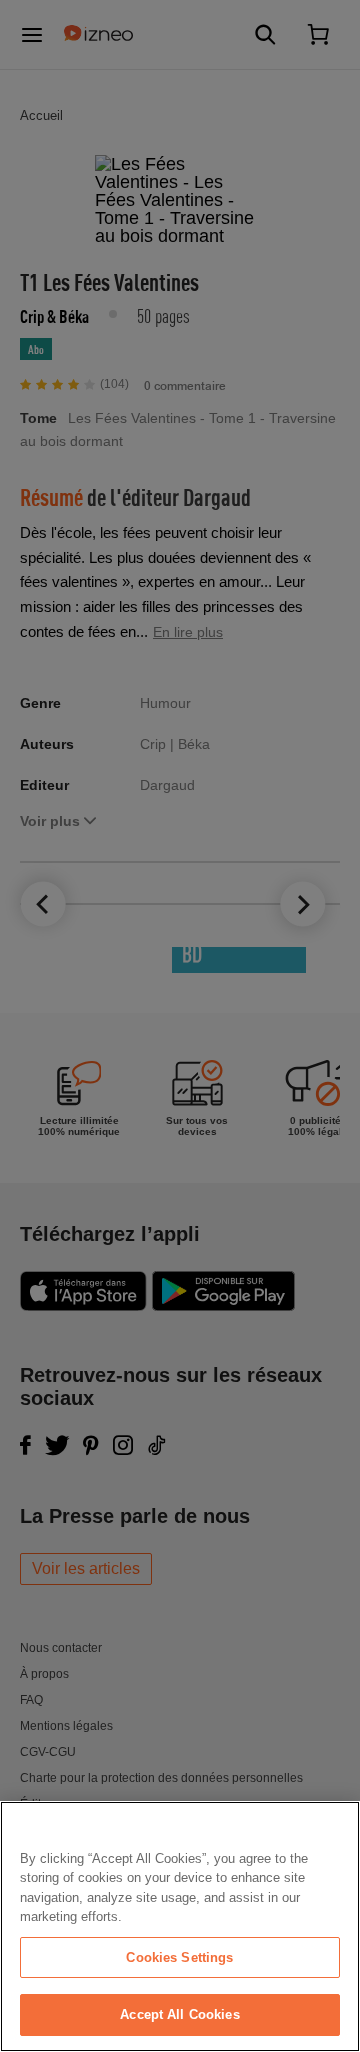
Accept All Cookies (179, 2014)
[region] (180, 1926)
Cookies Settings (179, 1957)
